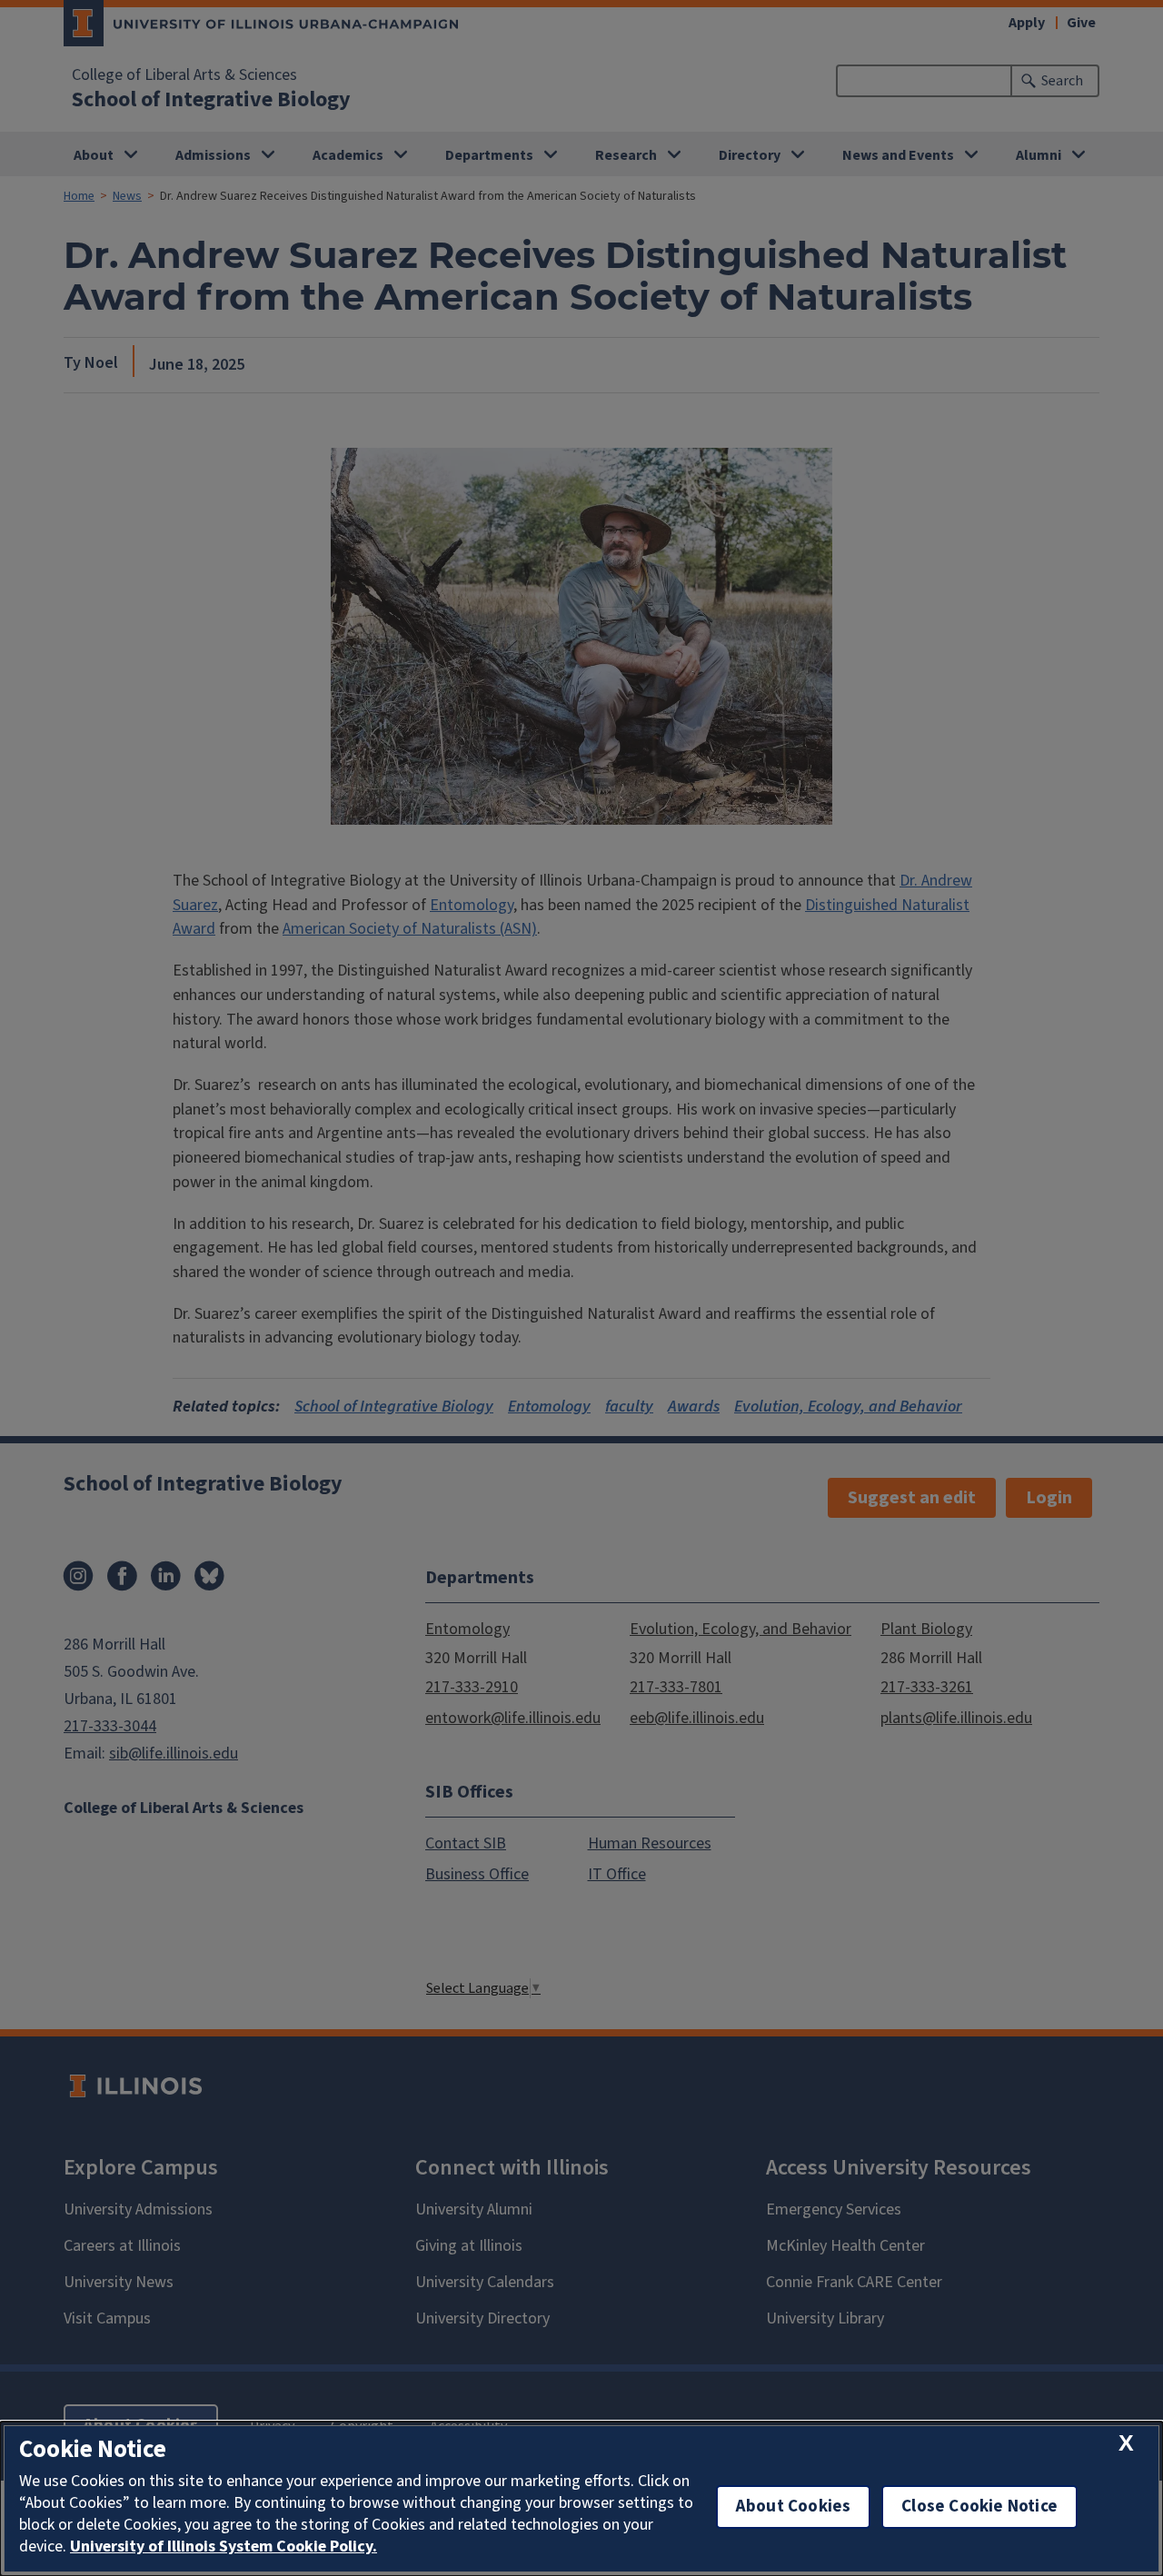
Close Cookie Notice (979, 2507)
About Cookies (793, 2507)
